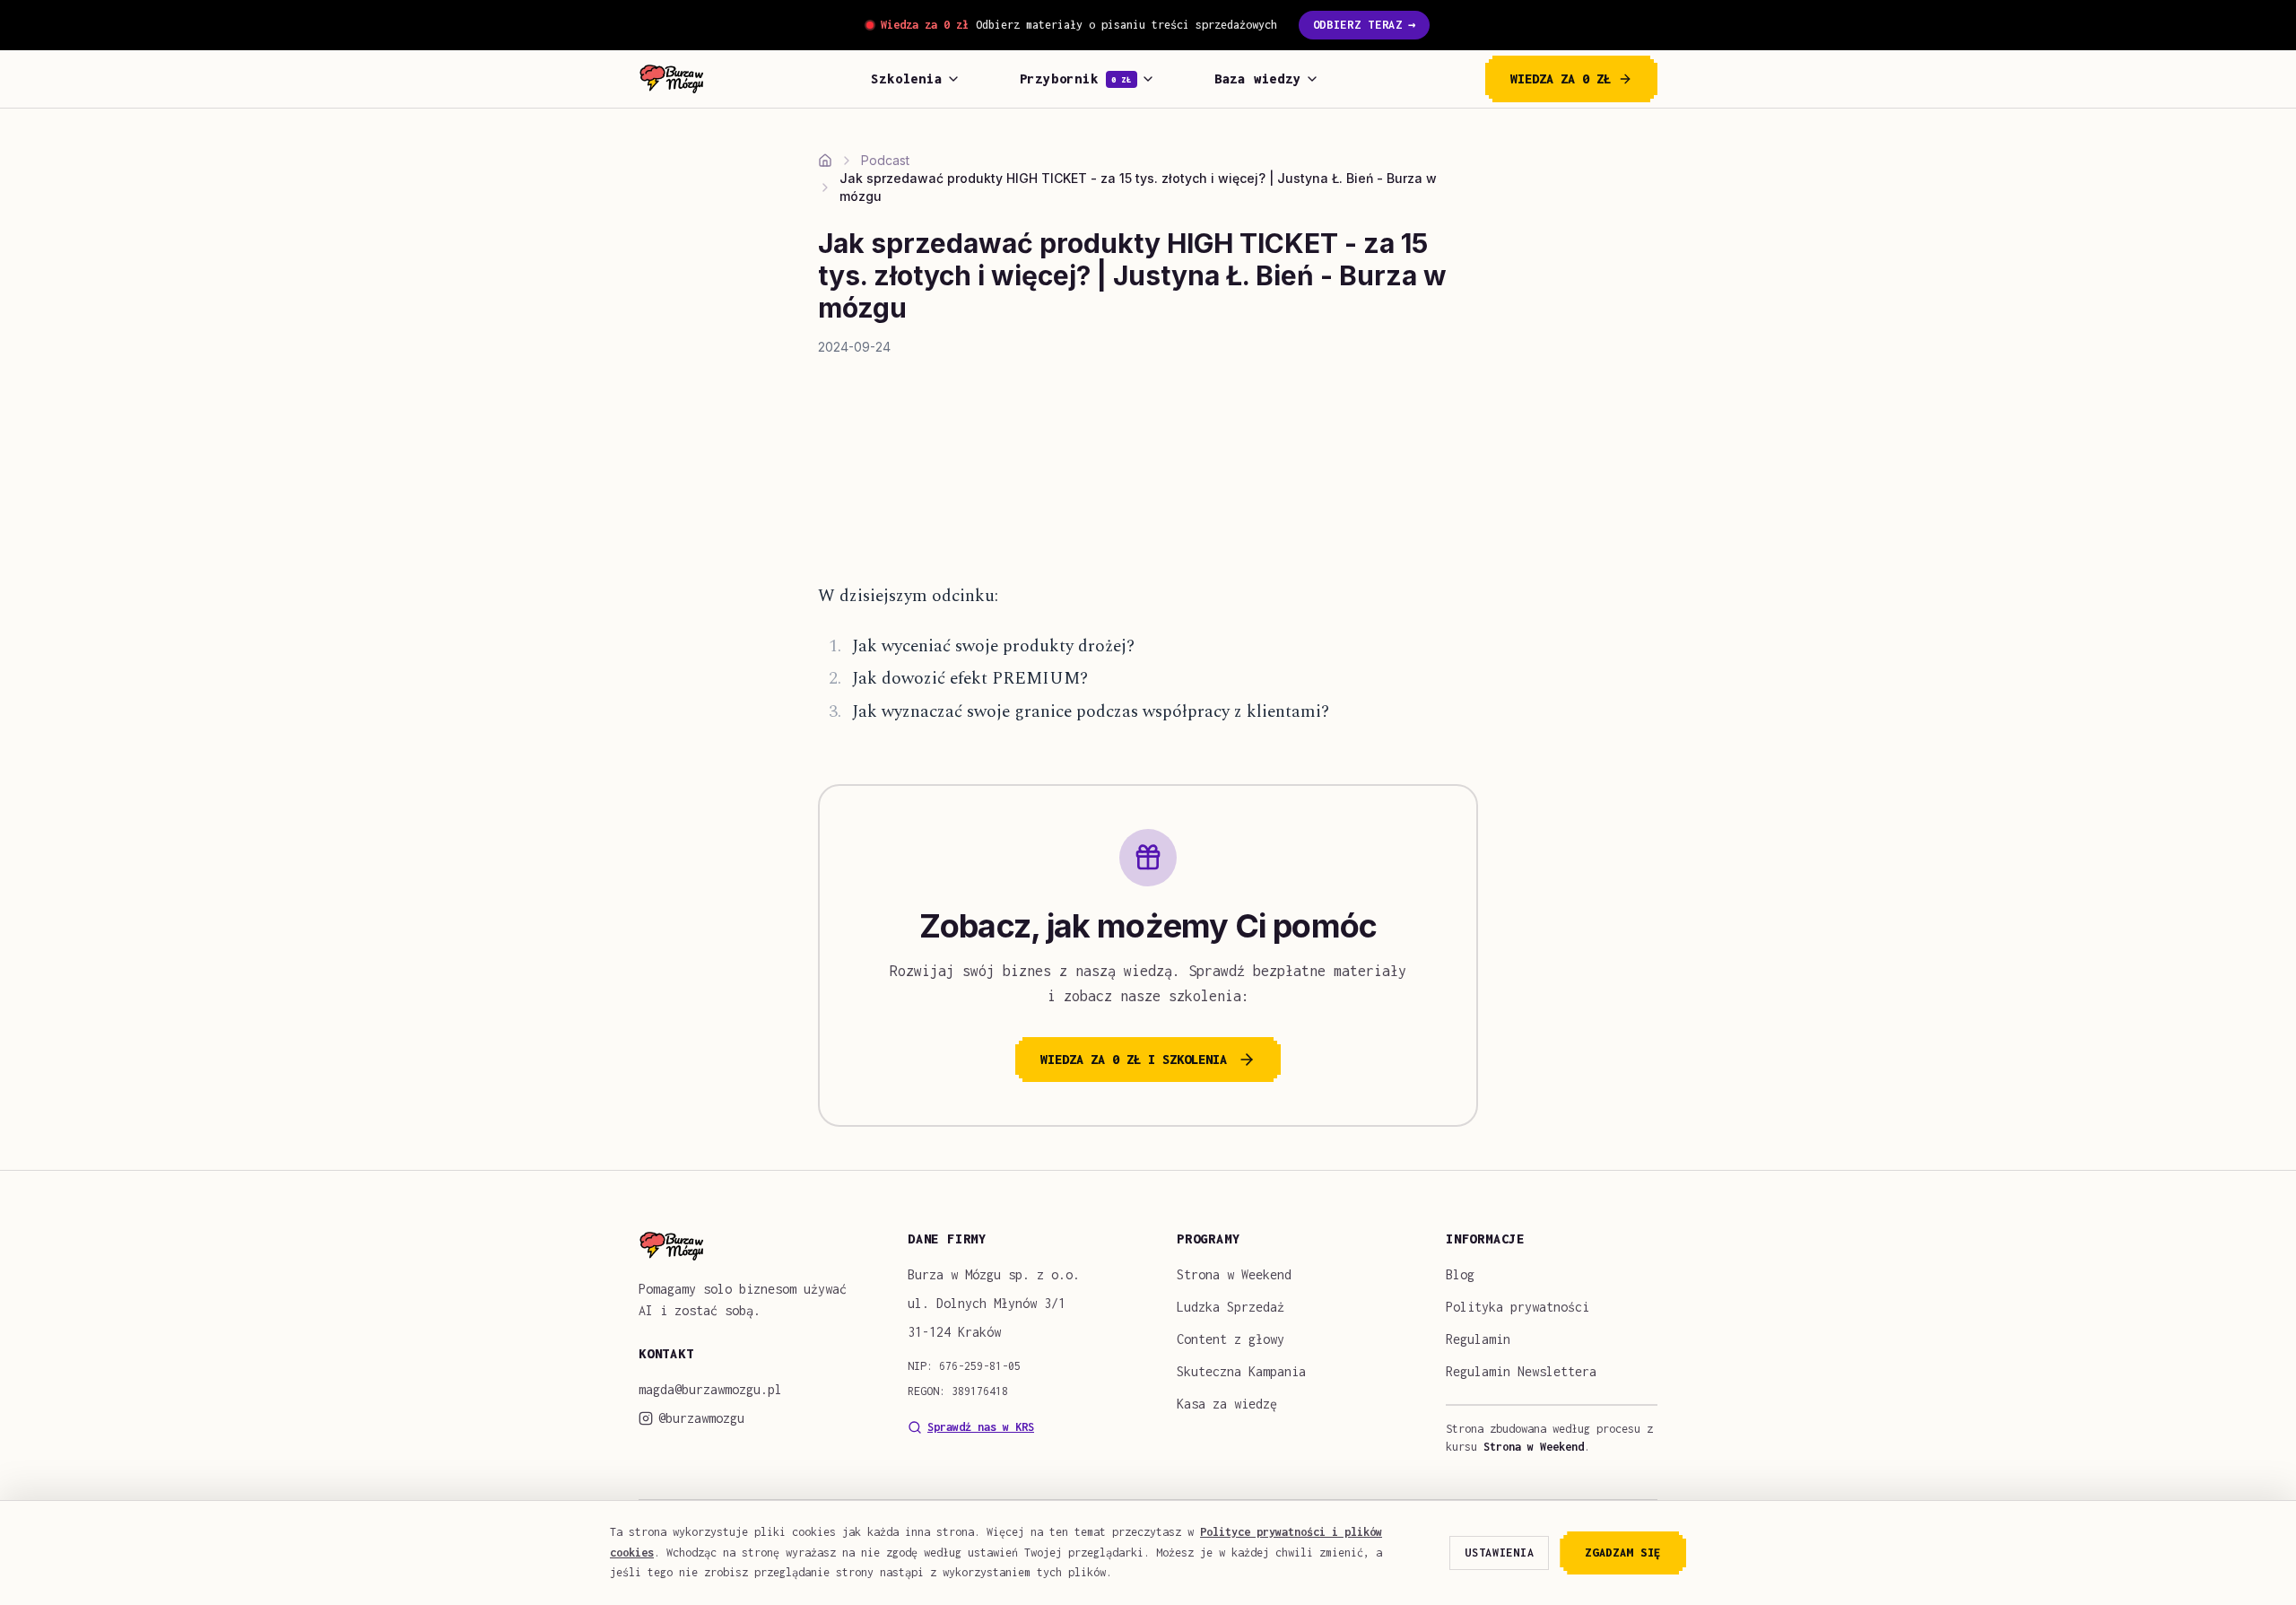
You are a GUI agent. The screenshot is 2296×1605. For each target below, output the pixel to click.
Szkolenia (906, 79)
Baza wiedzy (1258, 79)
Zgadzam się (1623, 1553)
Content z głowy (1231, 1339)
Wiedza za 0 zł (1561, 79)
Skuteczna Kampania (1241, 1371)
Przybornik (1076, 79)
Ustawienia (1499, 1553)
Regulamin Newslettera (1521, 1371)
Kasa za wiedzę (1227, 1404)
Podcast (885, 160)
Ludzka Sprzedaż (1231, 1307)
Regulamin (1478, 1339)
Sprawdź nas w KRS (981, 1427)
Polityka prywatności (1518, 1307)
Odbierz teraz (1365, 25)
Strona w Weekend (1234, 1274)
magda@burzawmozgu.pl (710, 1389)
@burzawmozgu (701, 1418)
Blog (1460, 1274)
